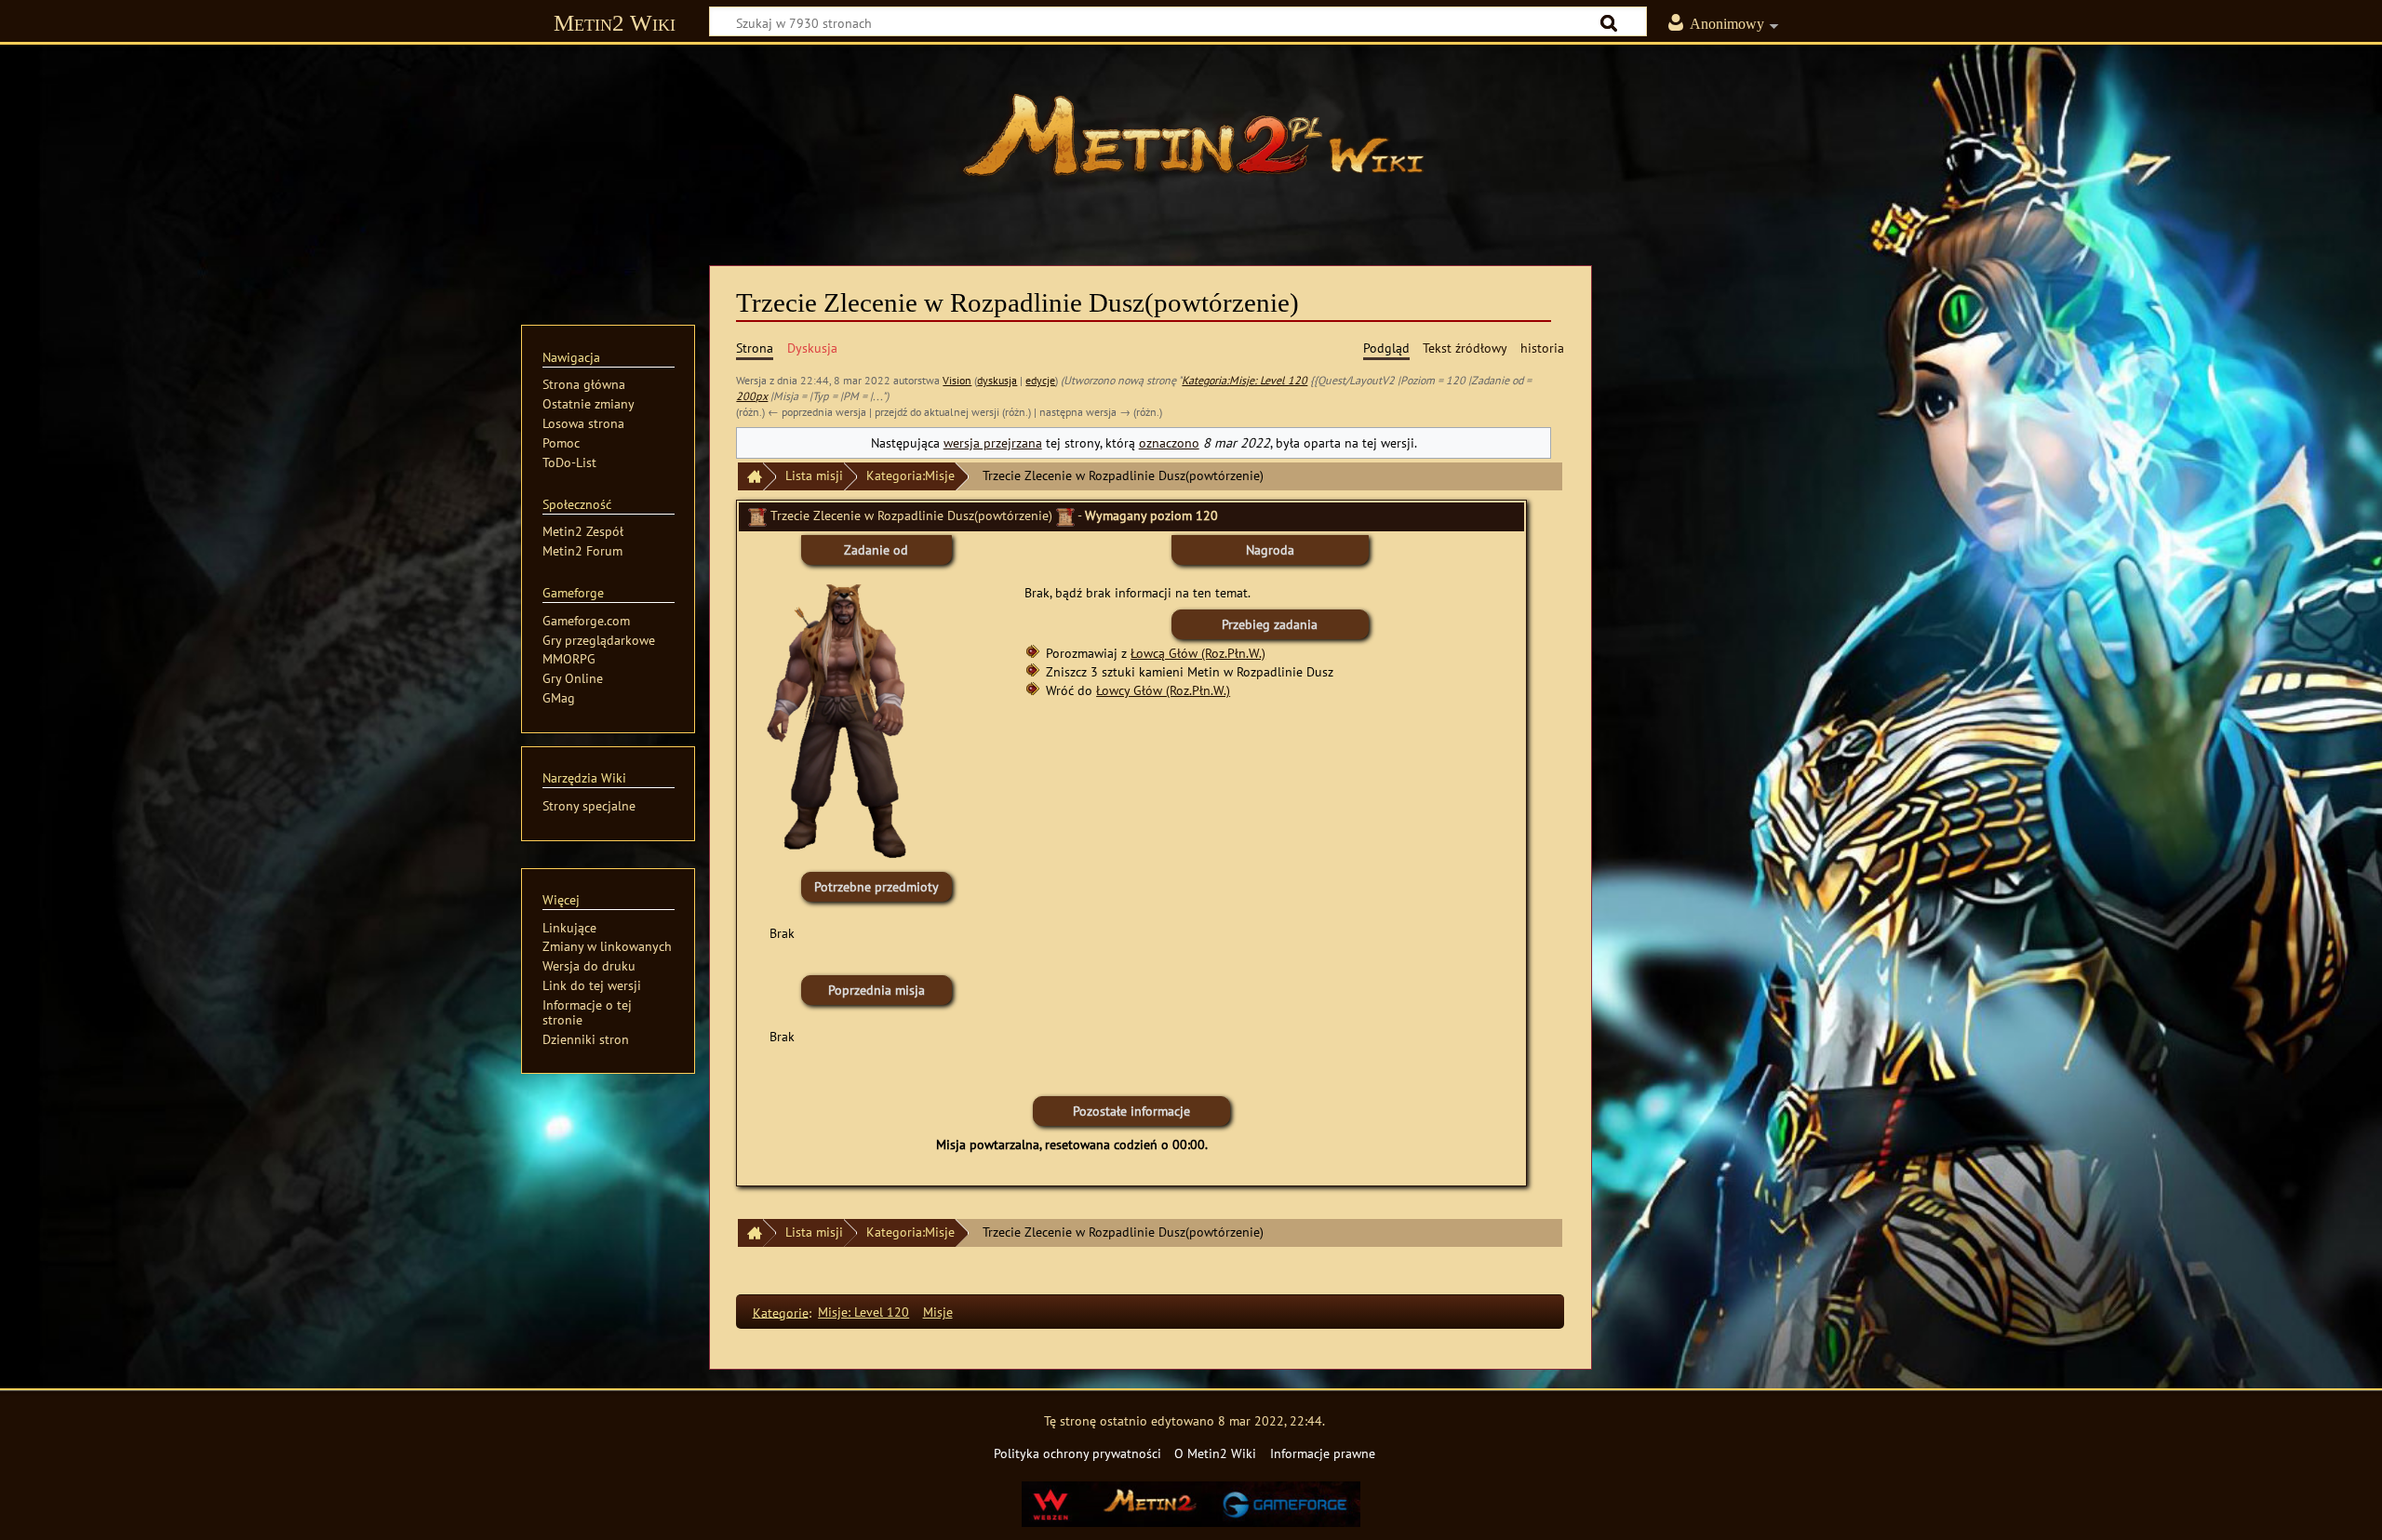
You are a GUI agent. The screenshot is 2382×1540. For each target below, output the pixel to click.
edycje (1040, 380)
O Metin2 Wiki (1215, 1453)
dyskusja (997, 380)
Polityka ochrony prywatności (1077, 1453)
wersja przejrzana (993, 442)
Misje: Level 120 (863, 1312)
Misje (938, 1312)
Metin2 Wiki (615, 23)
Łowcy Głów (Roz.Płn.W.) (1163, 690)
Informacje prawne (1323, 1453)
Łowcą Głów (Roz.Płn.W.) (1198, 653)
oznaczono (1169, 442)
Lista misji (814, 475)
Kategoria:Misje (910, 475)
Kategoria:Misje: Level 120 (1245, 380)
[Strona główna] (1191, 144)
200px (752, 396)
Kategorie (781, 1312)
